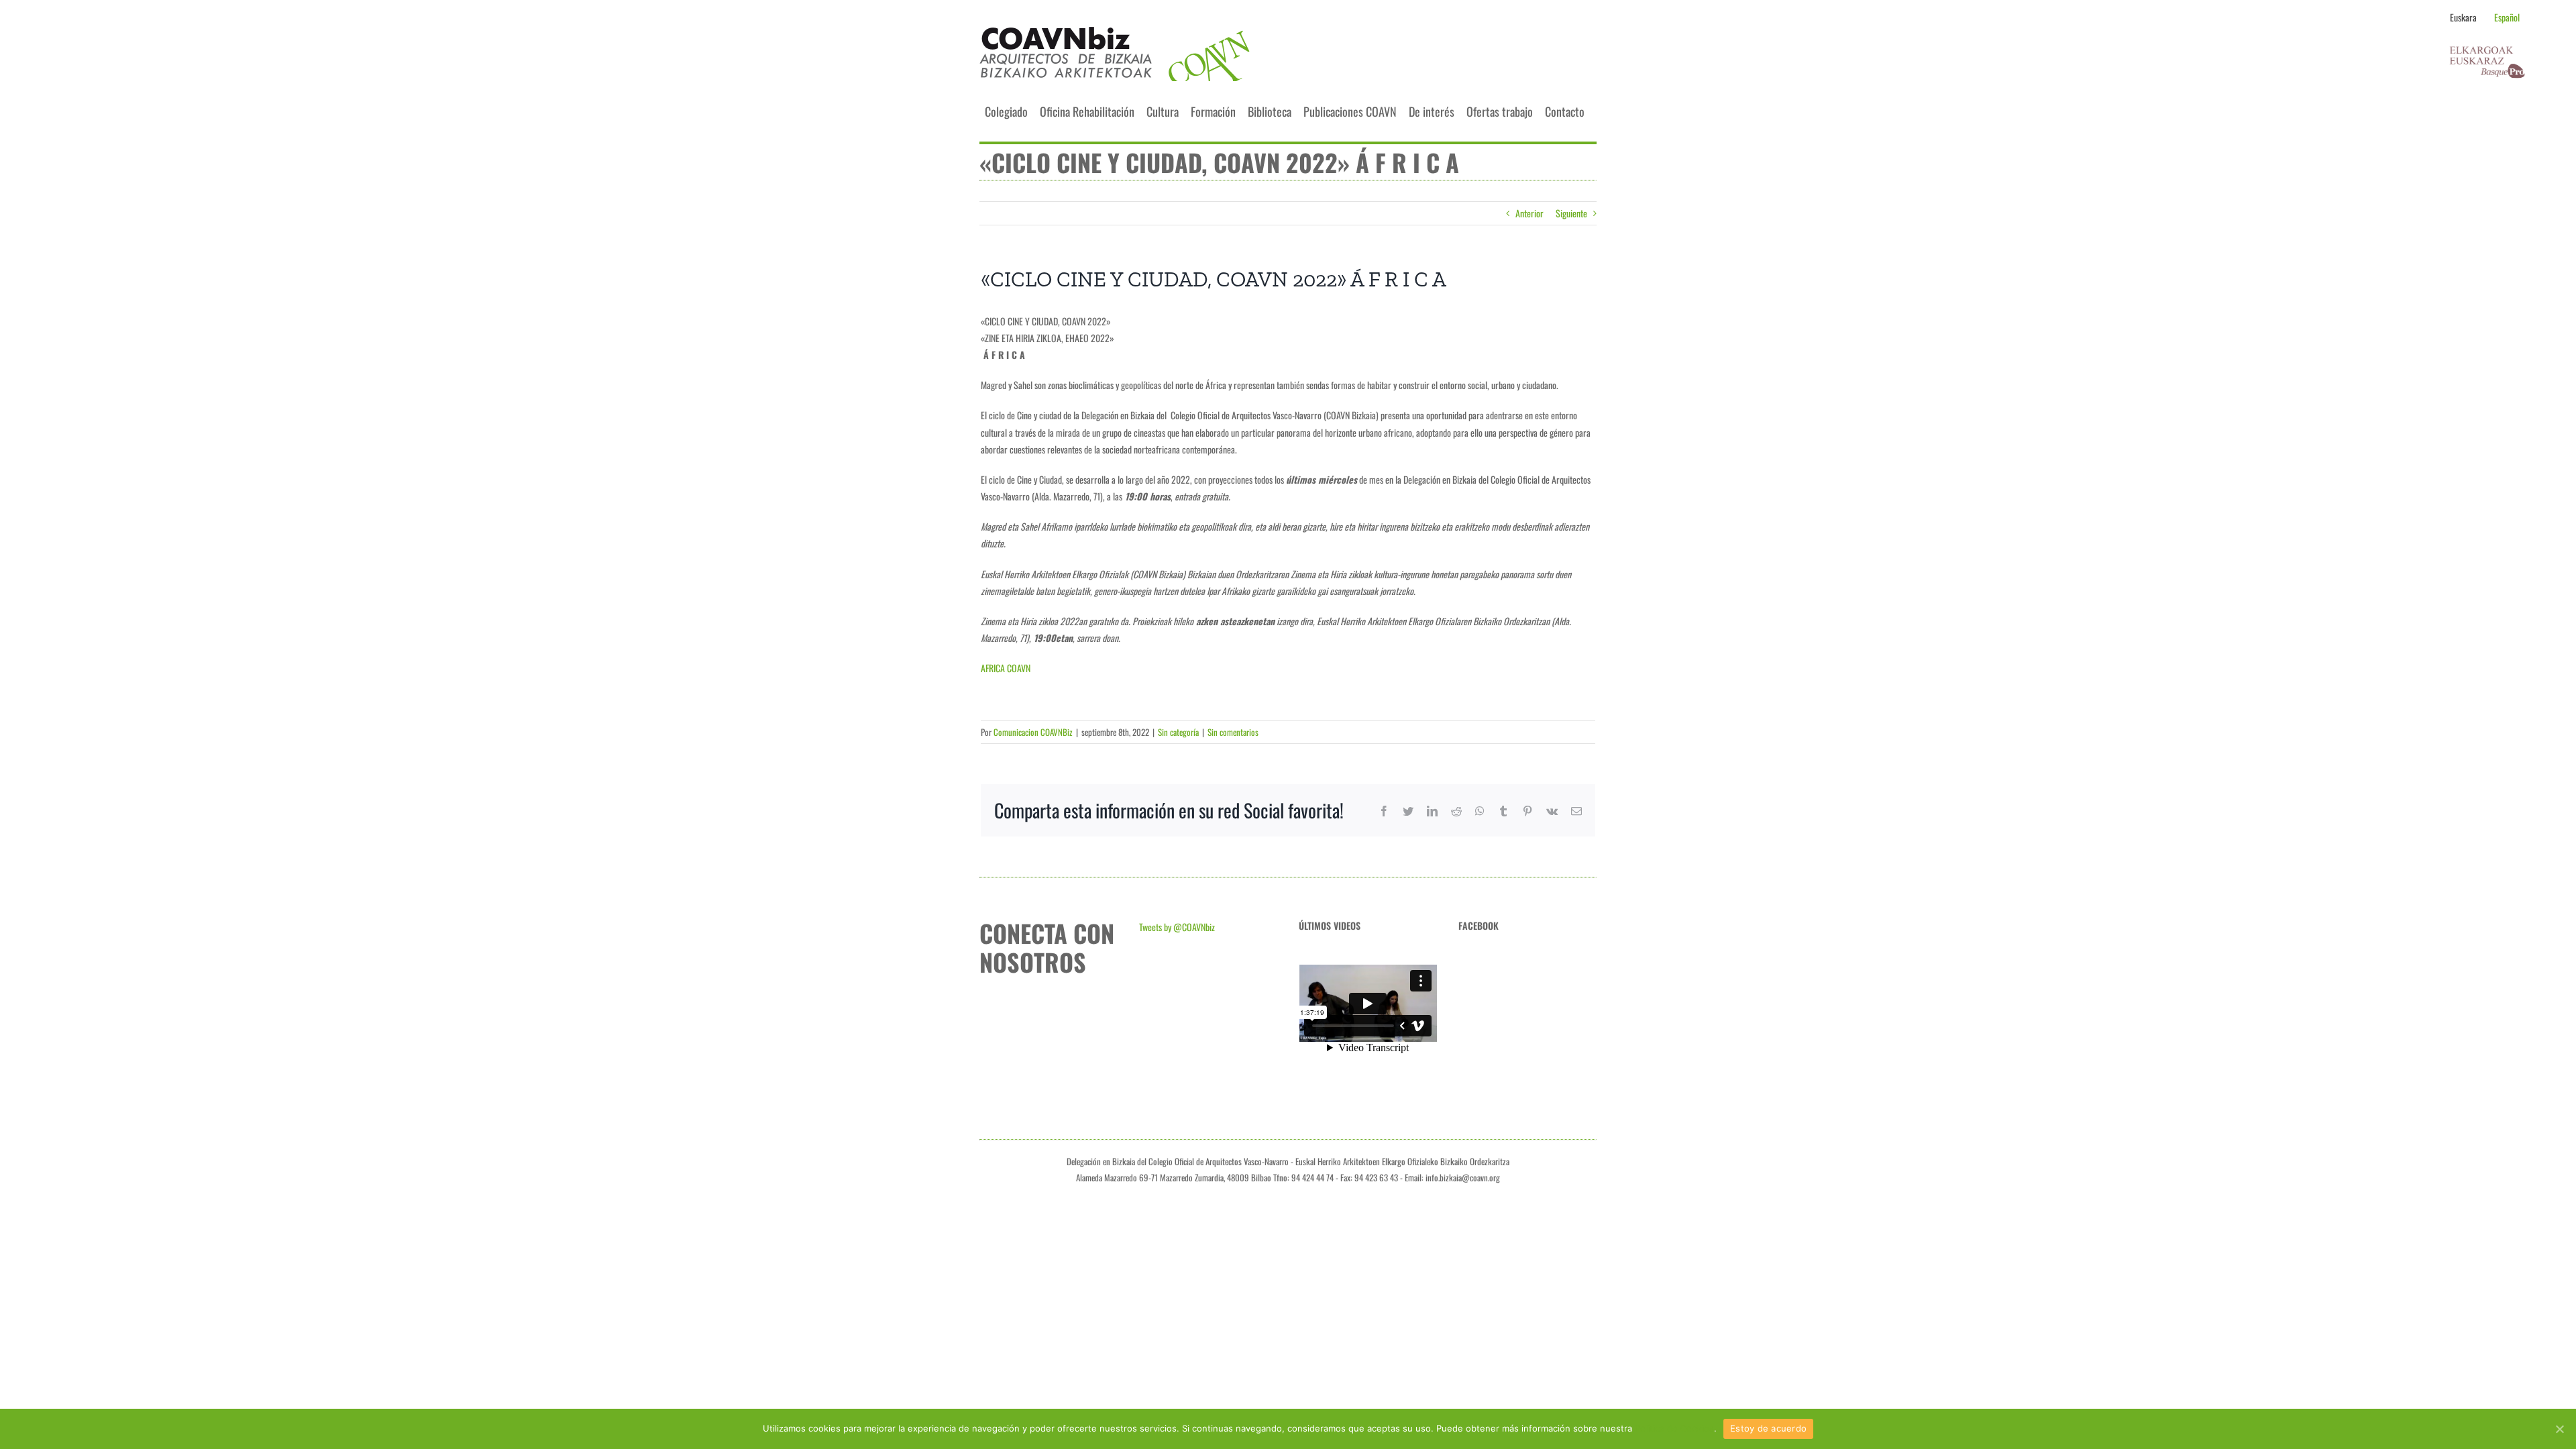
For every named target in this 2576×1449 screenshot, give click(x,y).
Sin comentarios (1233, 732)
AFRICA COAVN (1006, 668)
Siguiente (1571, 213)
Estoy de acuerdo (1768, 1428)
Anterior (1529, 213)
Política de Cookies (1674, 1428)
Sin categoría (1178, 732)
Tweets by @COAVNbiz (1177, 927)
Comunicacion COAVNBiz (1033, 732)
